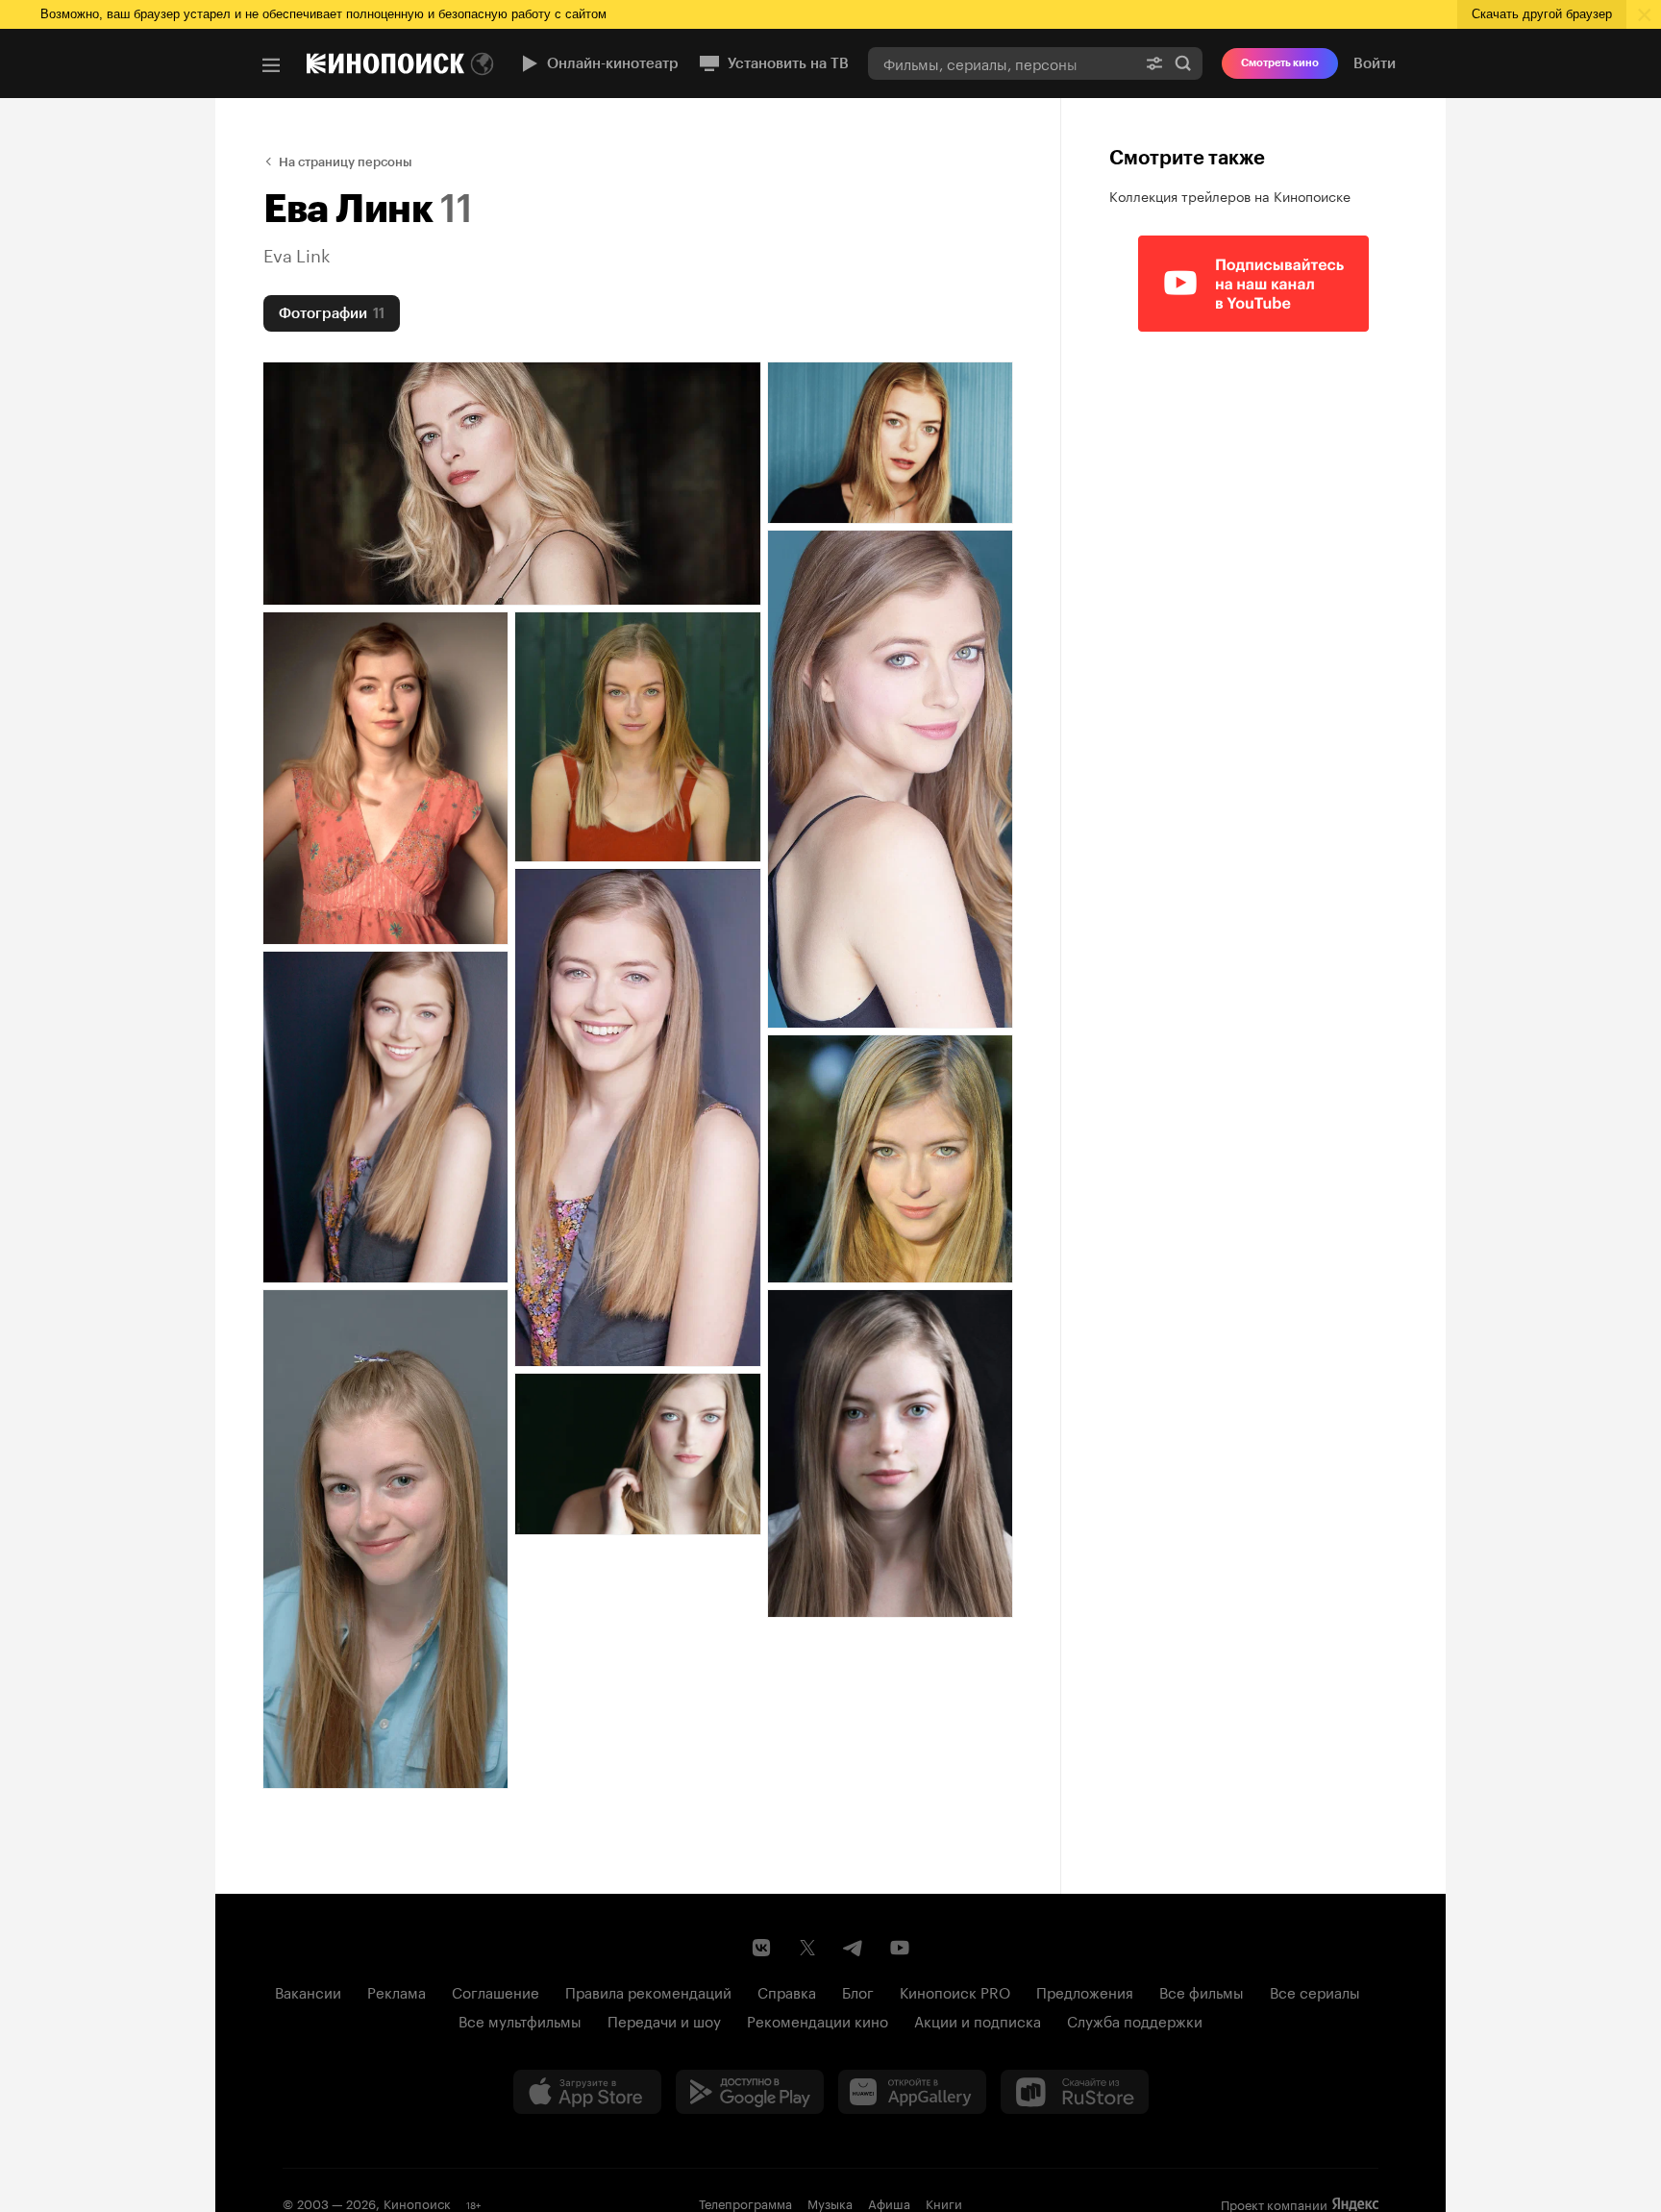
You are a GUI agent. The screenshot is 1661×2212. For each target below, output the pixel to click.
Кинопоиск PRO (955, 1991)
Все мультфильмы (520, 2020)
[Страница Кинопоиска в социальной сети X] (807, 1948)
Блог (858, 1991)
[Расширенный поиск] (1154, 63)
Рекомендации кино (818, 2020)
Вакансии (308, 1991)
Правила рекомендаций (648, 1991)
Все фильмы (1202, 1991)
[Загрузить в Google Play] (750, 2092)
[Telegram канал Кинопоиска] (854, 1948)
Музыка (830, 2202)
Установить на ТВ (788, 63)
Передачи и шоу (664, 2020)
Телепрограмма (745, 2202)
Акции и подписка (978, 2020)
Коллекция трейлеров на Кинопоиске (1230, 195)
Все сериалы (1315, 1991)
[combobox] (1002, 63)
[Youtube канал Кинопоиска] (900, 1948)
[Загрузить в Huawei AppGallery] (912, 2092)
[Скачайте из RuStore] (1075, 2092)
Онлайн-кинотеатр (613, 63)
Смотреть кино (1280, 63)
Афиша (889, 2202)
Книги (944, 2202)
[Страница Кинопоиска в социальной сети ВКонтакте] (761, 1948)
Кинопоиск (417, 2202)
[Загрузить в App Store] (587, 2092)
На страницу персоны (346, 162)
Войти (1375, 63)
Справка (787, 1991)
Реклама (397, 1991)
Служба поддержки (1135, 2020)
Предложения (1085, 1991)
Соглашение (496, 1991)
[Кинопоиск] (385, 63)
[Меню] (271, 65)
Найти (1183, 63)
